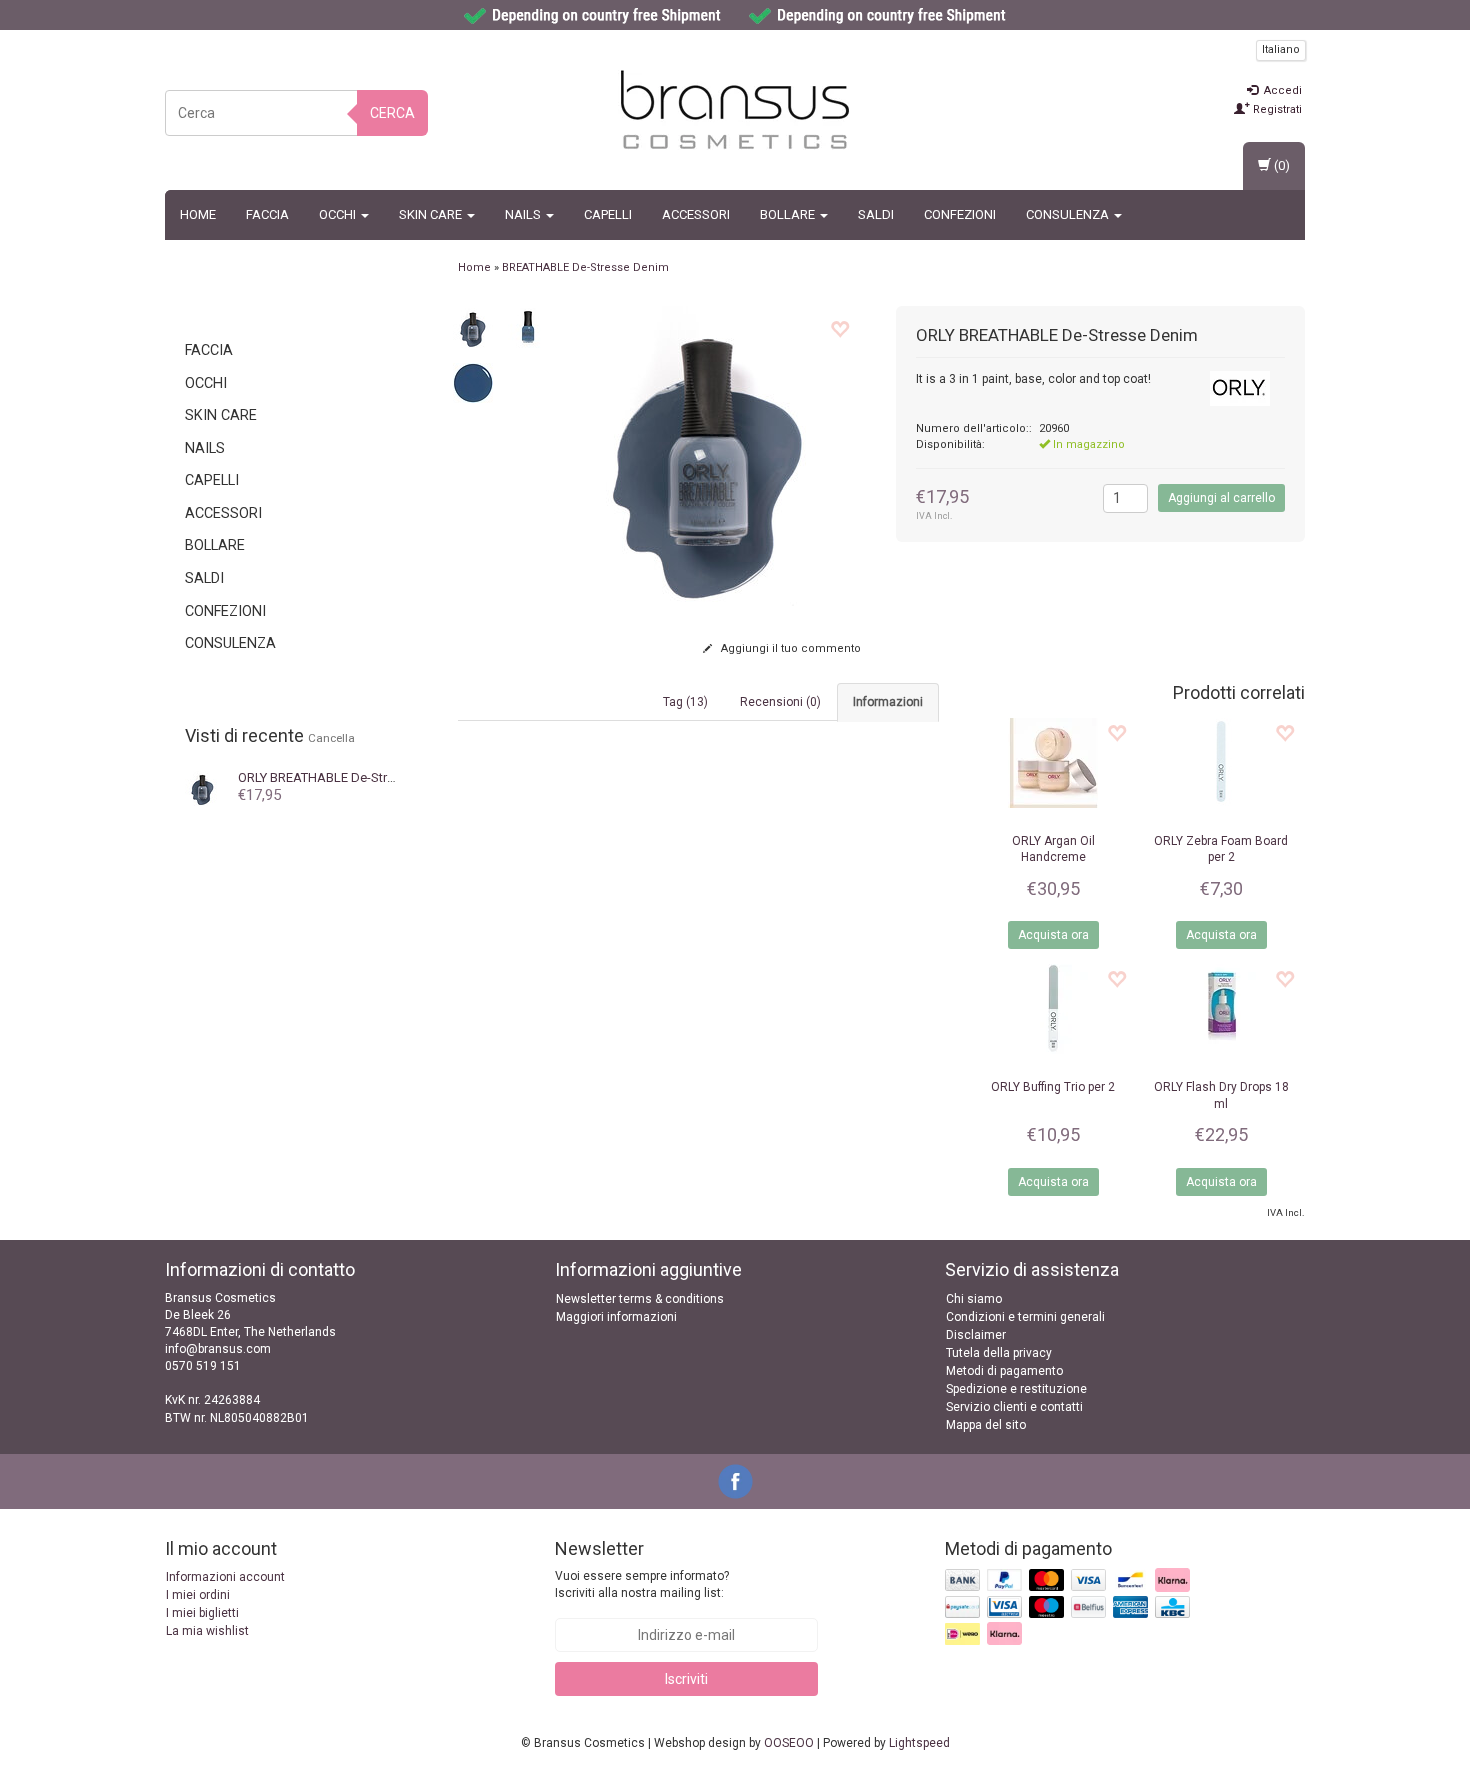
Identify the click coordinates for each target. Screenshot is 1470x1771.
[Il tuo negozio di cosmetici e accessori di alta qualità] (735, 110)
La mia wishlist (207, 1631)
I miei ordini (198, 1595)
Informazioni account (225, 1577)
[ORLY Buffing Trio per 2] (1053, 1009)
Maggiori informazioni (616, 1317)
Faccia (267, 214)
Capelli (608, 214)
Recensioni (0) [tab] (780, 702)
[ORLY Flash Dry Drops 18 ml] (1221, 1009)
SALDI (876, 214)
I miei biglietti (202, 1613)
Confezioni (960, 214)
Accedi (1281, 90)
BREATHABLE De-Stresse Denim (346, 777)
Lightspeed (919, 1743)
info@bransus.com (218, 1349)
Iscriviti (686, 1679)
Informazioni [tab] (888, 702)
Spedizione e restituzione (1016, 1389)
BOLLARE (789, 214)
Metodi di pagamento (1004, 1371)
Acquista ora (1053, 935)
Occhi (339, 214)
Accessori (696, 214)
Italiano (1281, 49)
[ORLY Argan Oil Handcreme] (1053, 763)
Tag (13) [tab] (685, 702)
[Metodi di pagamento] (1069, 1608)
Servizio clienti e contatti (1014, 1407)
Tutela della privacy (999, 1353)
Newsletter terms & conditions (640, 1299)
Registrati (1276, 109)
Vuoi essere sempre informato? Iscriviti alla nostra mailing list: (642, 1584)
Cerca (392, 113)
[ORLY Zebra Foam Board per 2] (1221, 763)
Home (198, 214)
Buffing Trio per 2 (1053, 1087)
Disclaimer (976, 1335)
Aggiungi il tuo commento (789, 648)
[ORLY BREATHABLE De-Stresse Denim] (202, 787)
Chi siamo (974, 1299)
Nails (524, 214)
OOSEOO (789, 1743)
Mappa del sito (986, 1425)
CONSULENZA (1069, 214)
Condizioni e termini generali (1025, 1317)
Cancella (331, 738)
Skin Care (432, 214)
